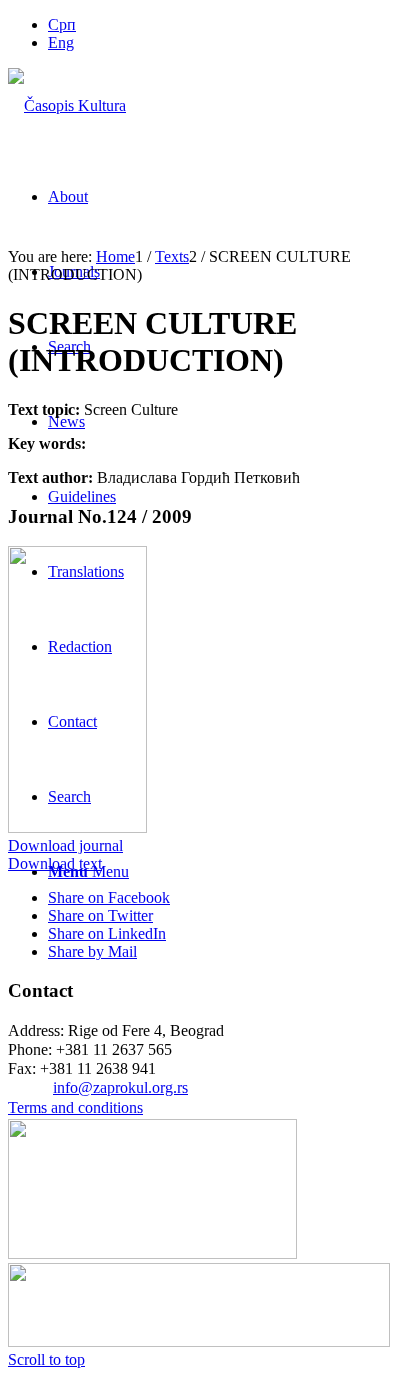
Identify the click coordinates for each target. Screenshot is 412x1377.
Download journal (65, 845)
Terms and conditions (75, 1107)
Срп (62, 24)
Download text (55, 863)
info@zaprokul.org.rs (120, 1087)
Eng (61, 42)
